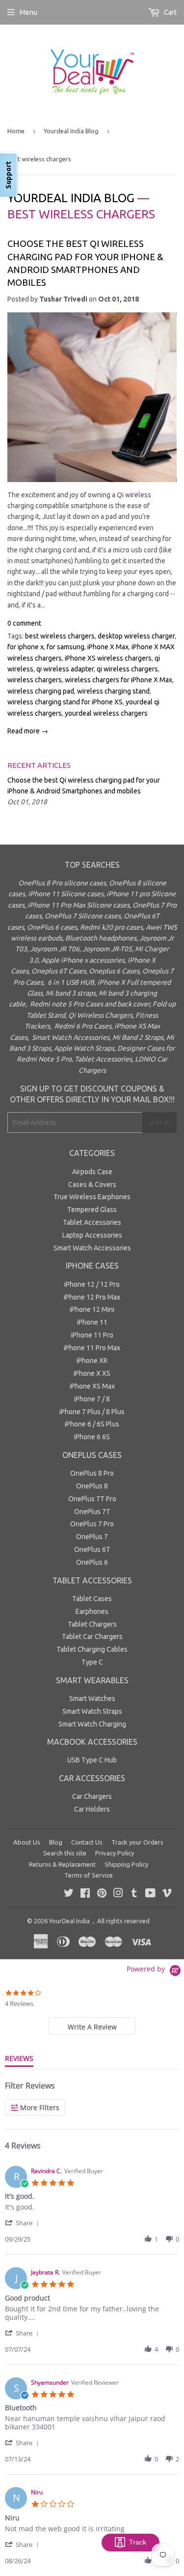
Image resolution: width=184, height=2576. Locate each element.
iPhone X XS (92, 1373)
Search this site (65, 1853)
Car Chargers (92, 1796)
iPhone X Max (108, 647)
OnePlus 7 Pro (92, 1524)
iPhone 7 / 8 (92, 1399)
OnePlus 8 (92, 1486)
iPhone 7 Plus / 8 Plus (92, 1412)
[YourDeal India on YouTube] (150, 1894)
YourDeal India (69, 1921)
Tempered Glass (92, 1210)
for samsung (66, 647)
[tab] (92, 2026)
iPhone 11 (92, 1322)
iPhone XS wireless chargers (108, 658)
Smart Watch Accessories (92, 1248)
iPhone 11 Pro (92, 1335)
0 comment (24, 623)
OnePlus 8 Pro (92, 1473)
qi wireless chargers (127, 669)
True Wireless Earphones (92, 1197)
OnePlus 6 (92, 1562)
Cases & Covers (92, 1184)
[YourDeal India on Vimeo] (167, 1894)
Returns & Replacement (62, 1864)
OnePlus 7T (92, 1512)
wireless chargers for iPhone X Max (118, 680)
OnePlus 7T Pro (92, 1499)
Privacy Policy (115, 1853)
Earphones (92, 1611)
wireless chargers (35, 680)
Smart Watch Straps (92, 1711)
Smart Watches (92, 1698)
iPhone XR (92, 1361)
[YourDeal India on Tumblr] (134, 1894)
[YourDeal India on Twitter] (69, 1894)
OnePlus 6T (92, 1549)
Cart (170, 12)
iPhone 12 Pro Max (92, 1297)
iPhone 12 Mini (92, 1309)
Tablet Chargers (92, 1624)
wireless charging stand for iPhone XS (65, 702)
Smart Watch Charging (92, 1724)
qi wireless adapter (65, 669)
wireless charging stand (113, 691)
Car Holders (92, 1809)
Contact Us (87, 1842)
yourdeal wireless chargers (106, 713)
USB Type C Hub (92, 1760)
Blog (56, 1842)
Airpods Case (92, 1172)
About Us (27, 1842)
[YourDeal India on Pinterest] (102, 1894)
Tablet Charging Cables (92, 1649)
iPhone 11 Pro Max (92, 1348)
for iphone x (26, 647)
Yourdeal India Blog (71, 131)
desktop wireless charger (136, 636)
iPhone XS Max (92, 1386)
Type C (92, 1662)
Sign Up (159, 1123)
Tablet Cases (92, 1599)
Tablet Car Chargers (92, 1637)
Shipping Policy (126, 1864)
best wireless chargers (60, 636)
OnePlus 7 (92, 1537)
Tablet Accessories (92, 1222)
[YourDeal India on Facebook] (85, 1894)
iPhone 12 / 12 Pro (92, 1284)
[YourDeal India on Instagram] (118, 1894)
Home (16, 131)
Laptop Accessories (92, 1235)
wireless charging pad (41, 691)
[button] (24, 2223)
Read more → (28, 731)
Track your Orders (137, 1842)
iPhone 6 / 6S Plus (92, 1424)
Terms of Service (89, 1875)
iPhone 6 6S (92, 1437)
